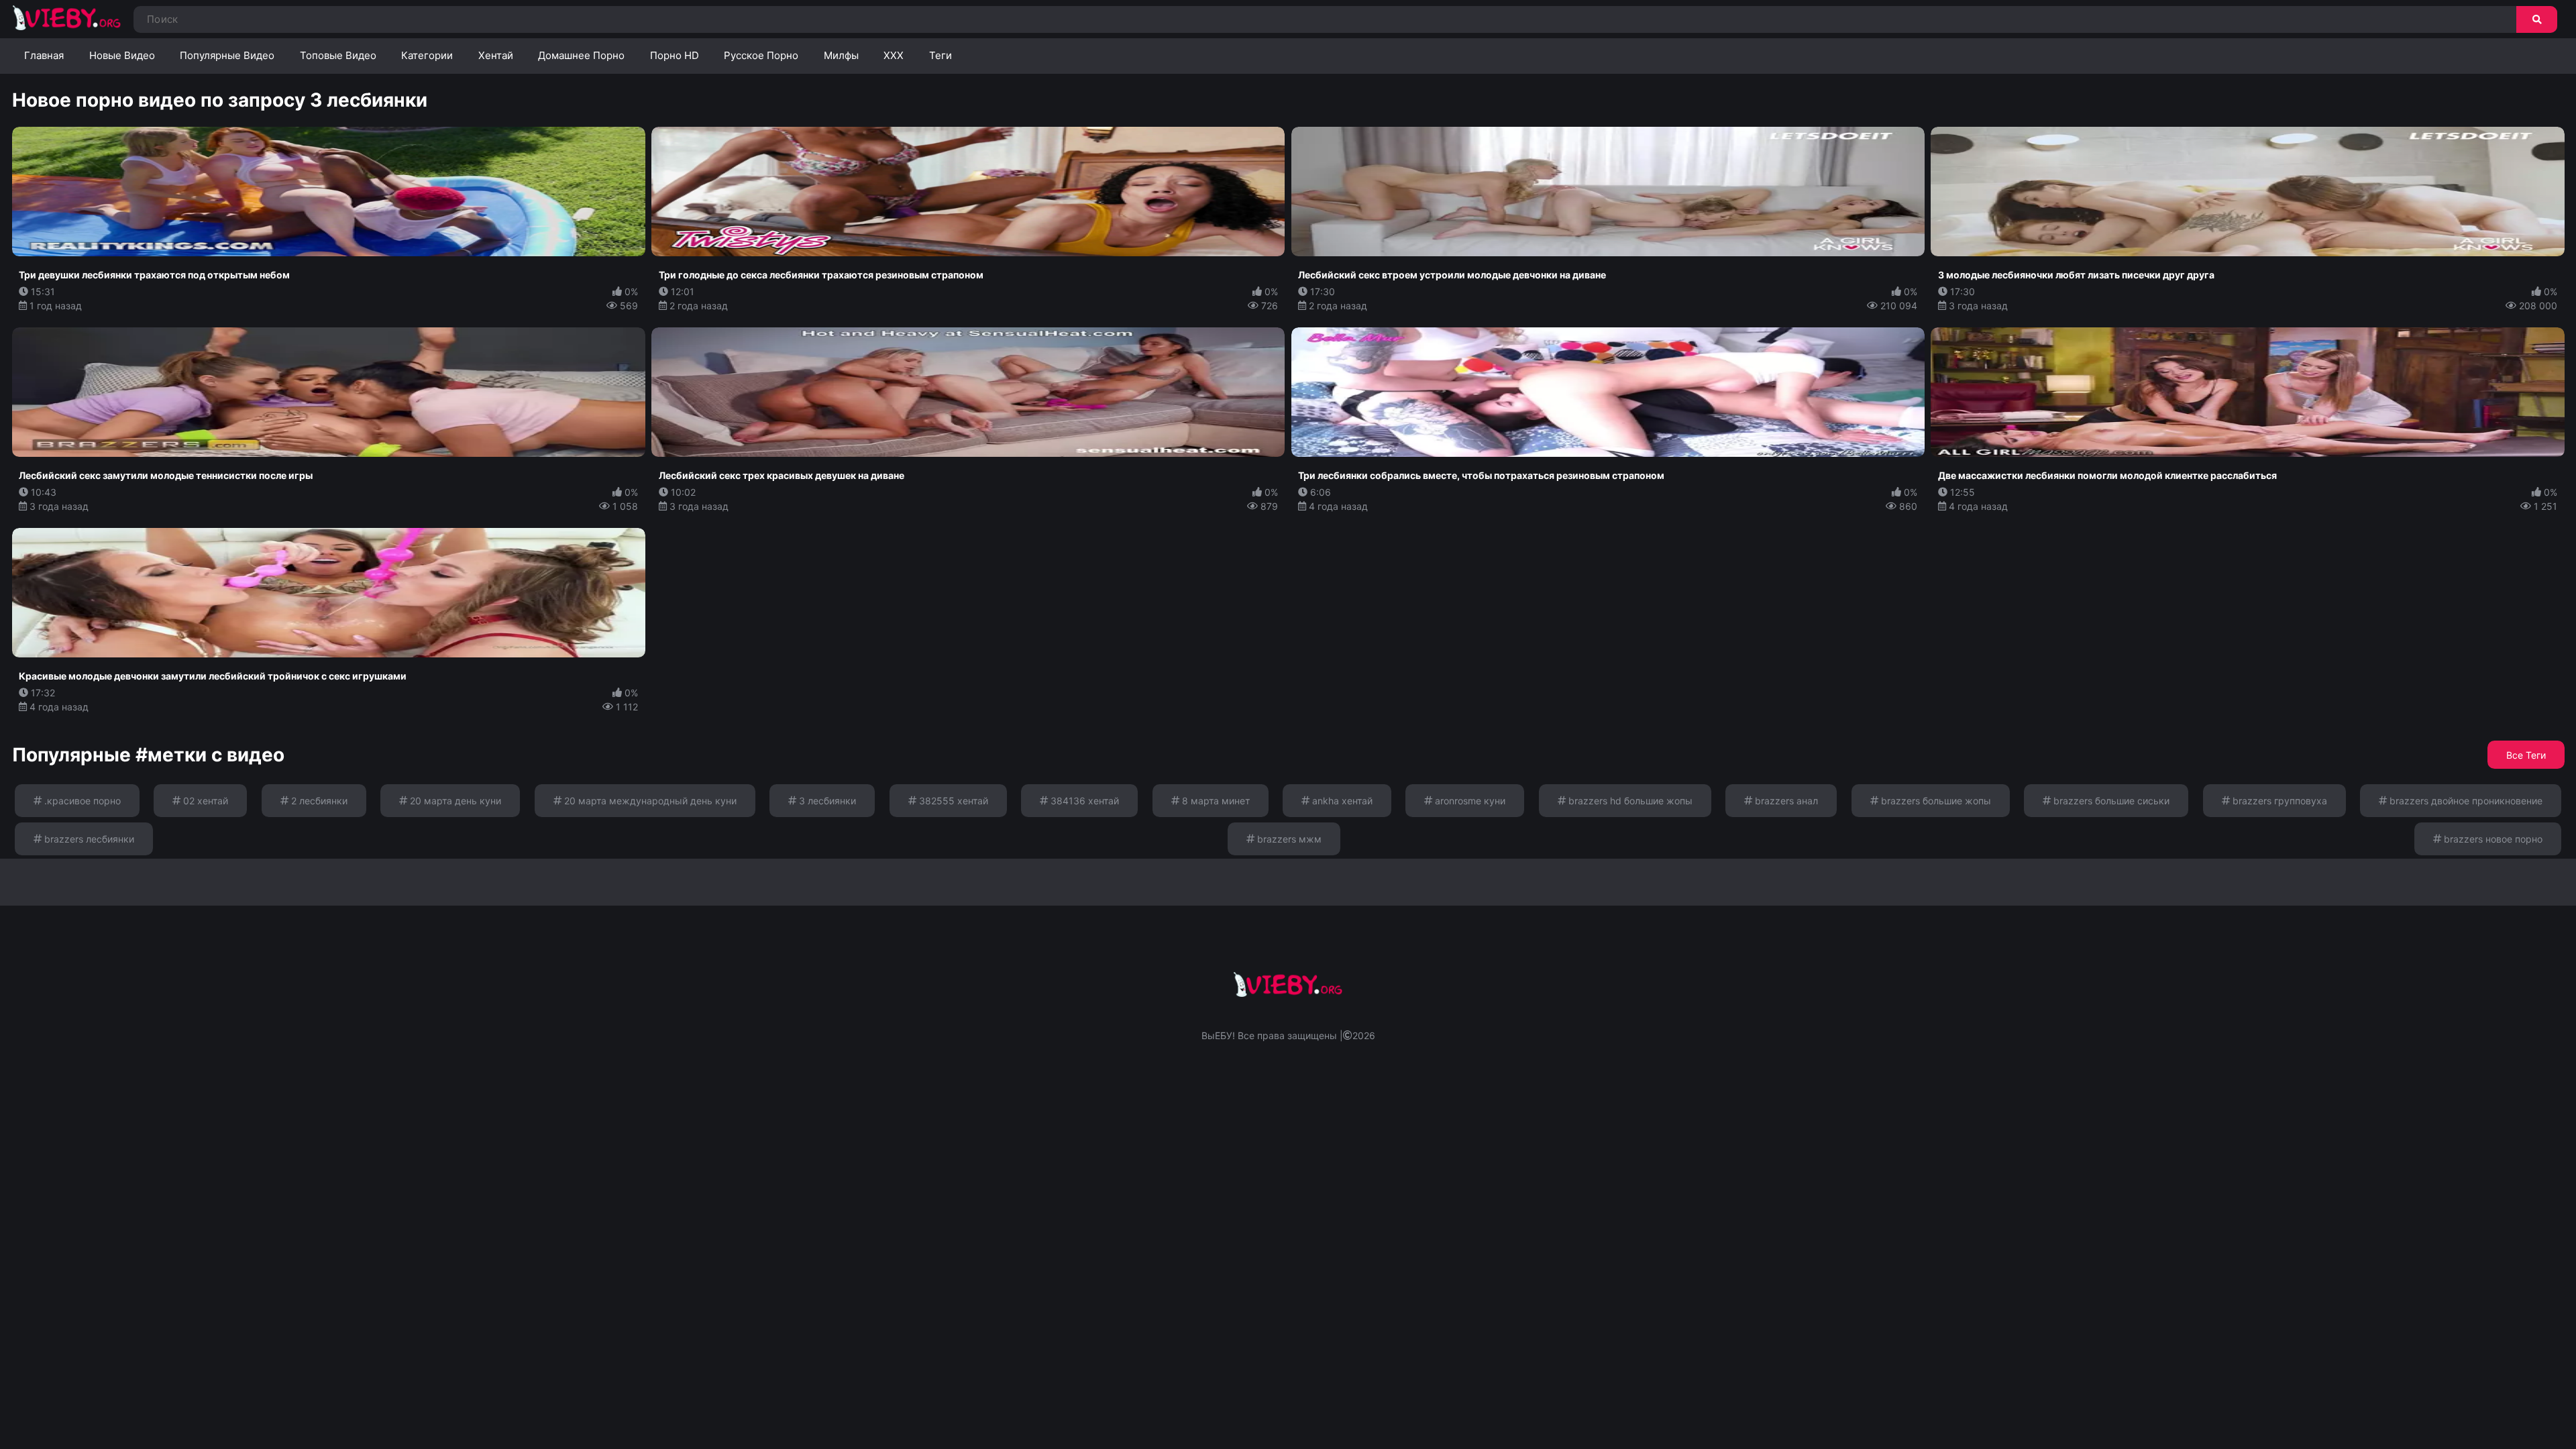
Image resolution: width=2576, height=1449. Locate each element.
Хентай (496, 55)
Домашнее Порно (581, 55)
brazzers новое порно (2492, 839)
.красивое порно (81, 801)
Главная (44, 55)
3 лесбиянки (826, 801)
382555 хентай (952, 801)
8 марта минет (1215, 801)
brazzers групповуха (2278, 801)
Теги (941, 55)
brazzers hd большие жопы (1629, 801)
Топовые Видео (338, 55)
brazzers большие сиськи (2110, 801)
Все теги (2526, 755)
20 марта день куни (454, 801)
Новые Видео (122, 55)
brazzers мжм (1288, 839)
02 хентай (204, 801)
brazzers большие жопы (1935, 801)
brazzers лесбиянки (88, 839)
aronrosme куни (1469, 801)
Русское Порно (761, 55)
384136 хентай (1083, 801)
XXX (894, 55)
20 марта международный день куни (649, 801)
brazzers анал (1785, 801)
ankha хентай (1341, 801)
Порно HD (675, 55)
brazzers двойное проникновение (2465, 801)
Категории (427, 55)
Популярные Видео (227, 55)
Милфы (841, 55)
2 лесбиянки (318, 801)
